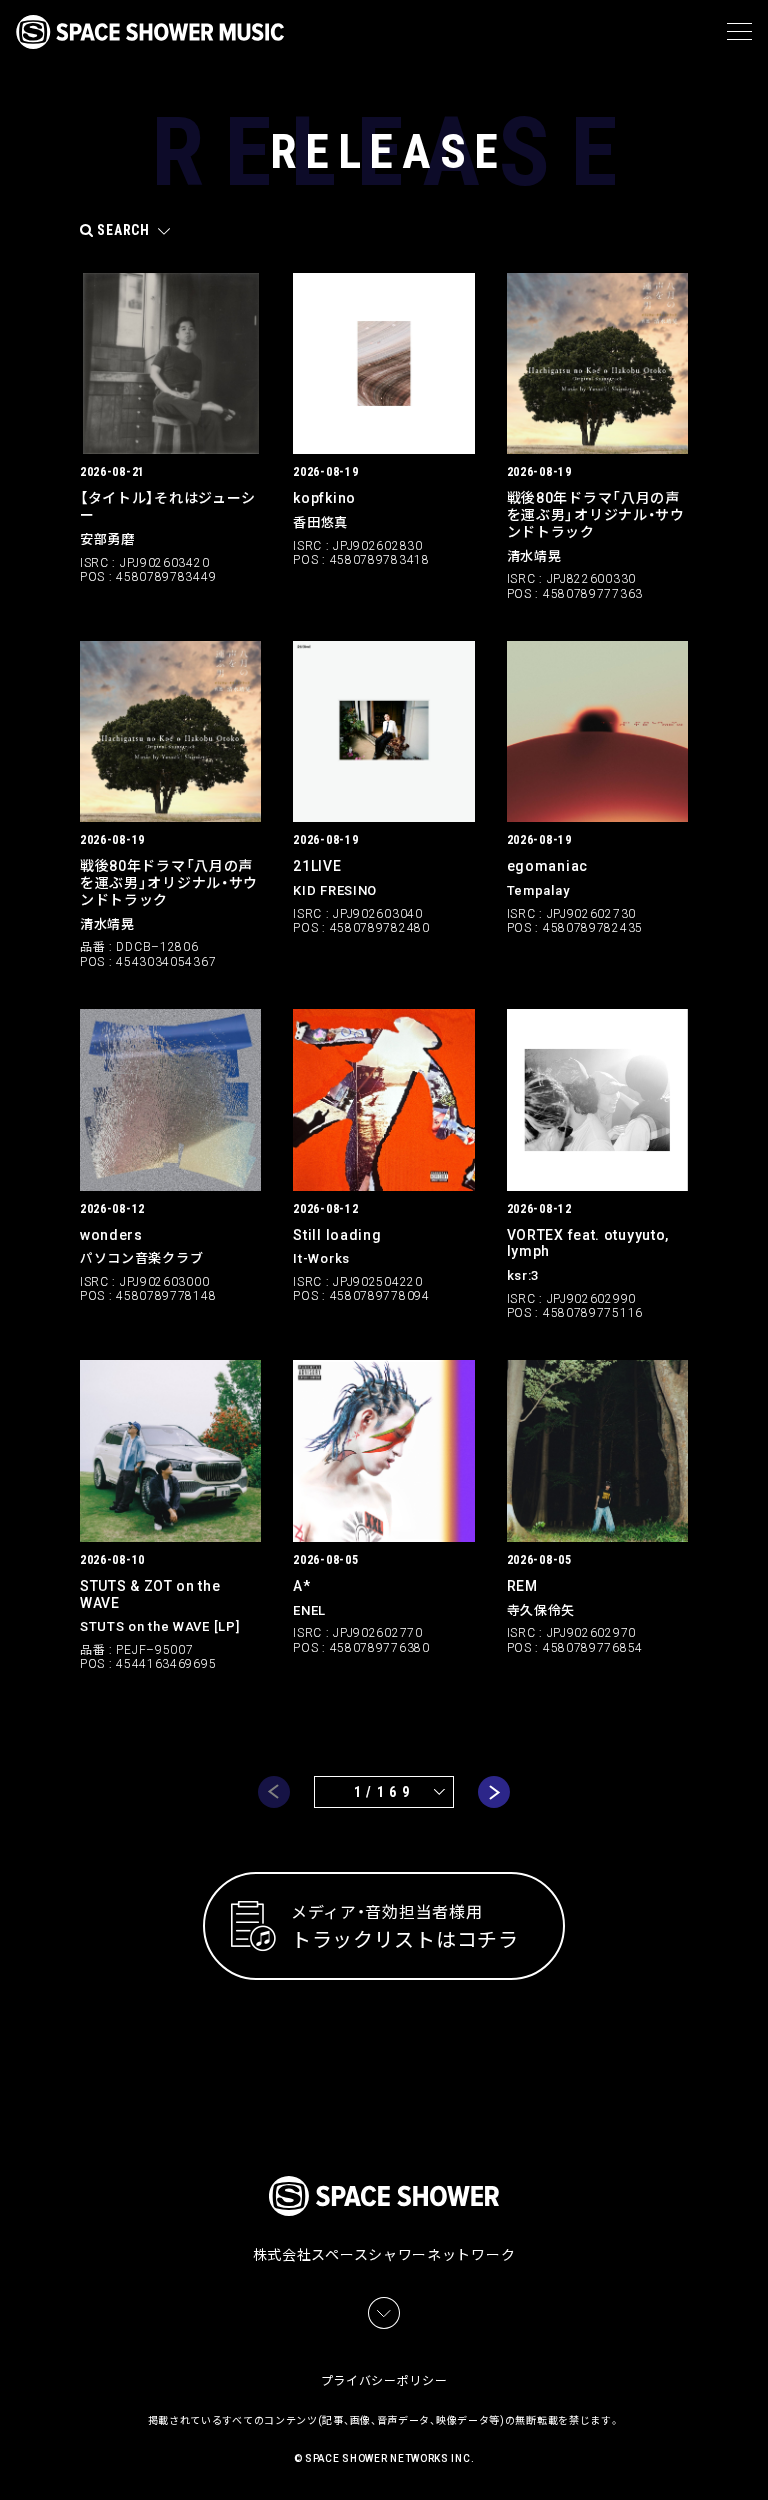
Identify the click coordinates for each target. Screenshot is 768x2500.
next (494, 1792)
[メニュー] (739, 32)
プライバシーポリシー (384, 2381)
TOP (756, 2460)
